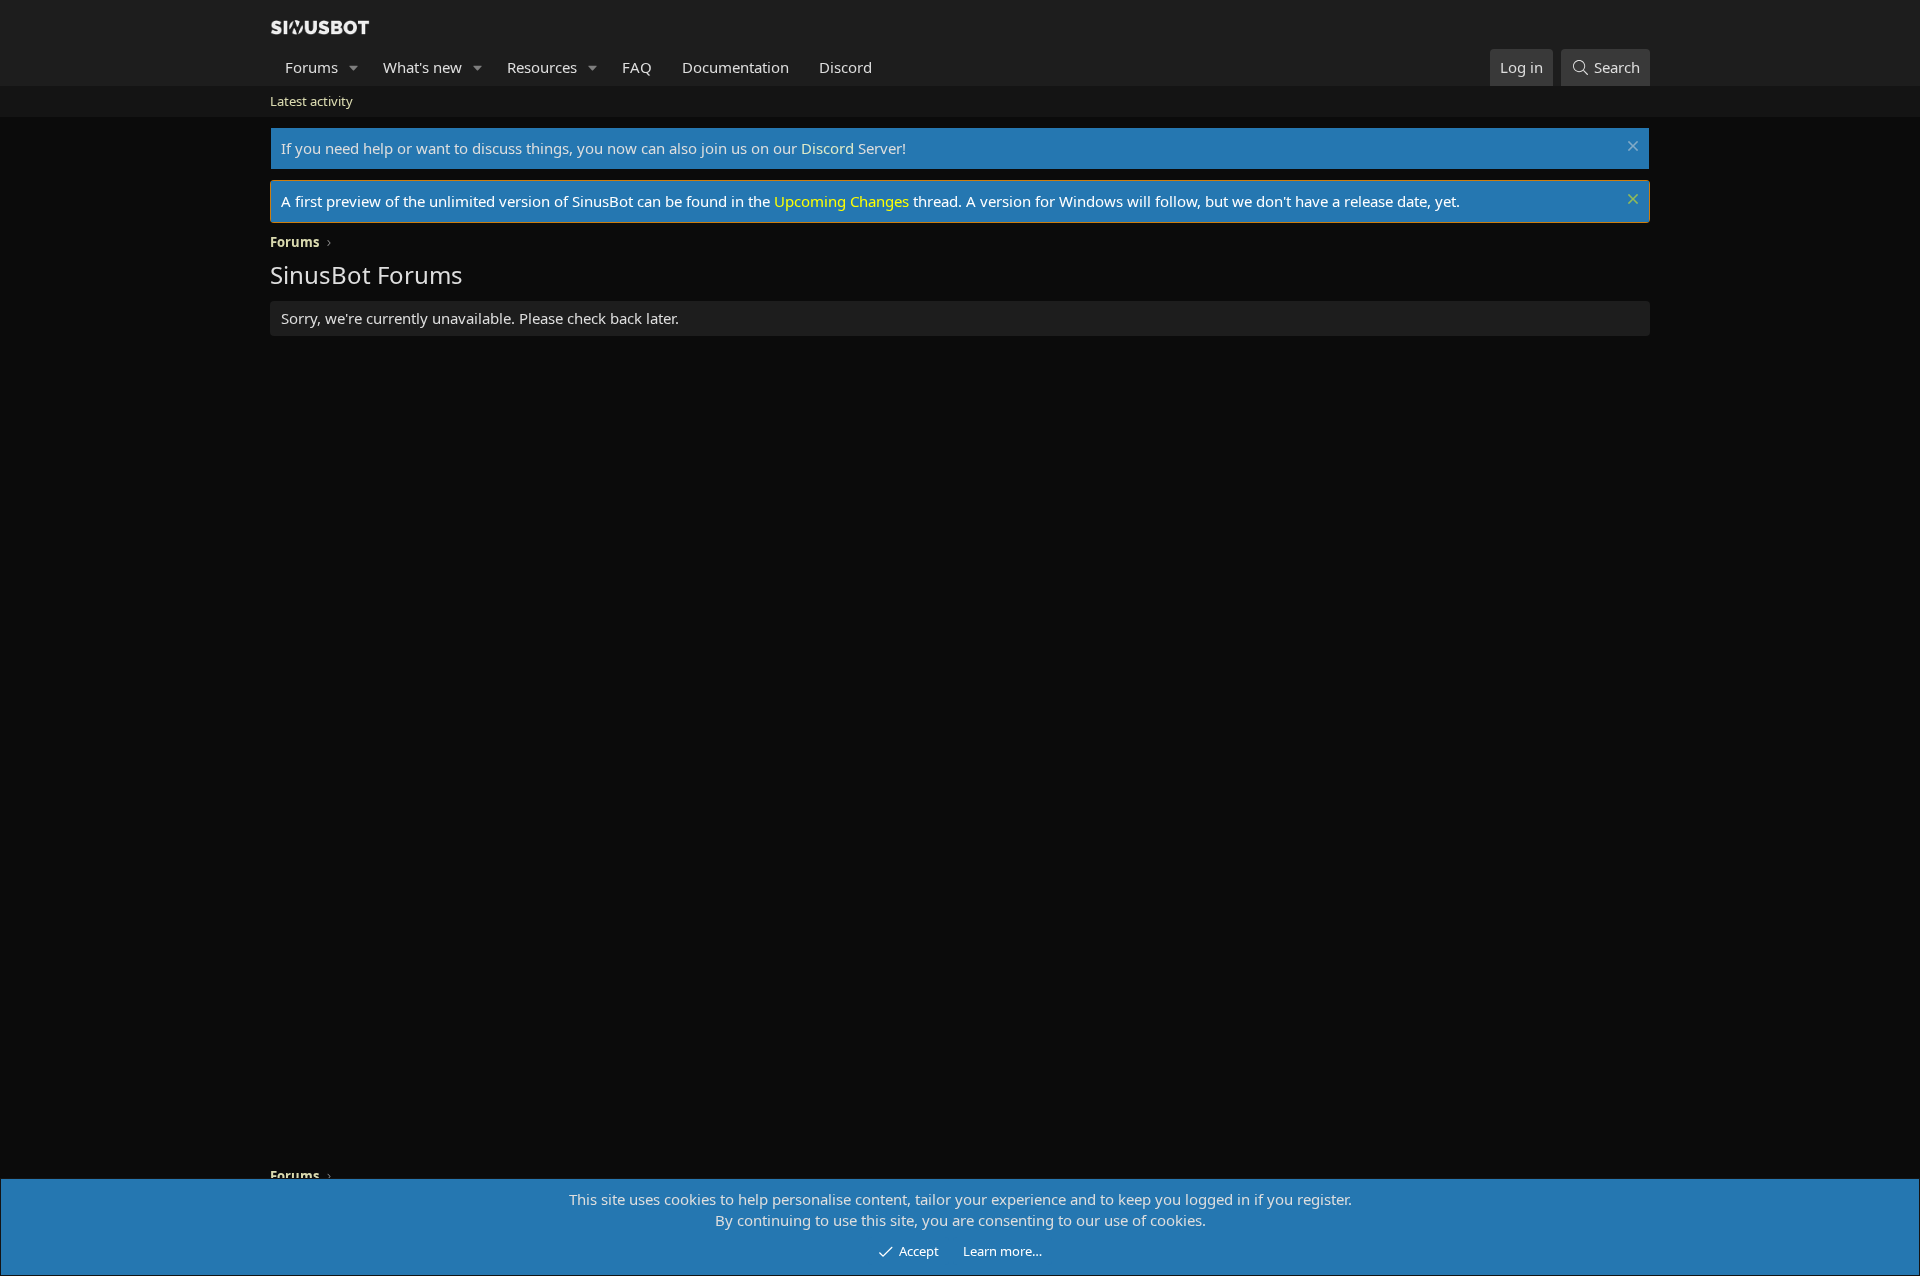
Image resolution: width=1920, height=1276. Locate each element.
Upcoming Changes (841, 201)
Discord (845, 67)
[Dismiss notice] (1630, 148)
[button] (354, 67)
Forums (311, 67)
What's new (422, 67)
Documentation (735, 67)
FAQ (637, 67)
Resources (542, 67)
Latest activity (311, 101)
